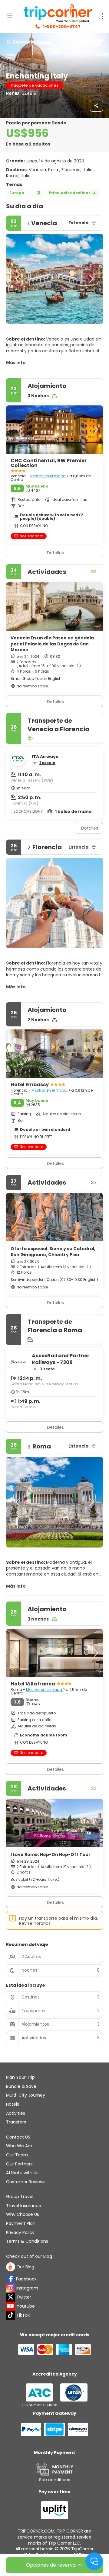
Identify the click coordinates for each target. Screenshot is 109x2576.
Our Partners (19, 2164)
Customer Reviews (26, 2182)
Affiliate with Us (22, 2173)
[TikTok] (11, 2315)
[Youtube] (11, 2306)
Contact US (18, 2137)
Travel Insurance (24, 2206)
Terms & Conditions (27, 2241)
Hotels (13, 2104)
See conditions (55, 2480)
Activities (16, 2113)
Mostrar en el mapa (48, 476)
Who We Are (19, 2146)
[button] (18, 279)
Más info (16, 363)
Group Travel (20, 2197)
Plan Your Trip (20, 2077)
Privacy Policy (20, 2232)
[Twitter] (11, 2297)
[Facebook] (11, 2279)
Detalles (55, 702)
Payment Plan (21, 2223)
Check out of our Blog (29, 2256)
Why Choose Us (23, 2214)
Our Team (17, 2155)
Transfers (16, 2122)
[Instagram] (11, 2288)
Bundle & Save (21, 2086)
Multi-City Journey (26, 2095)
